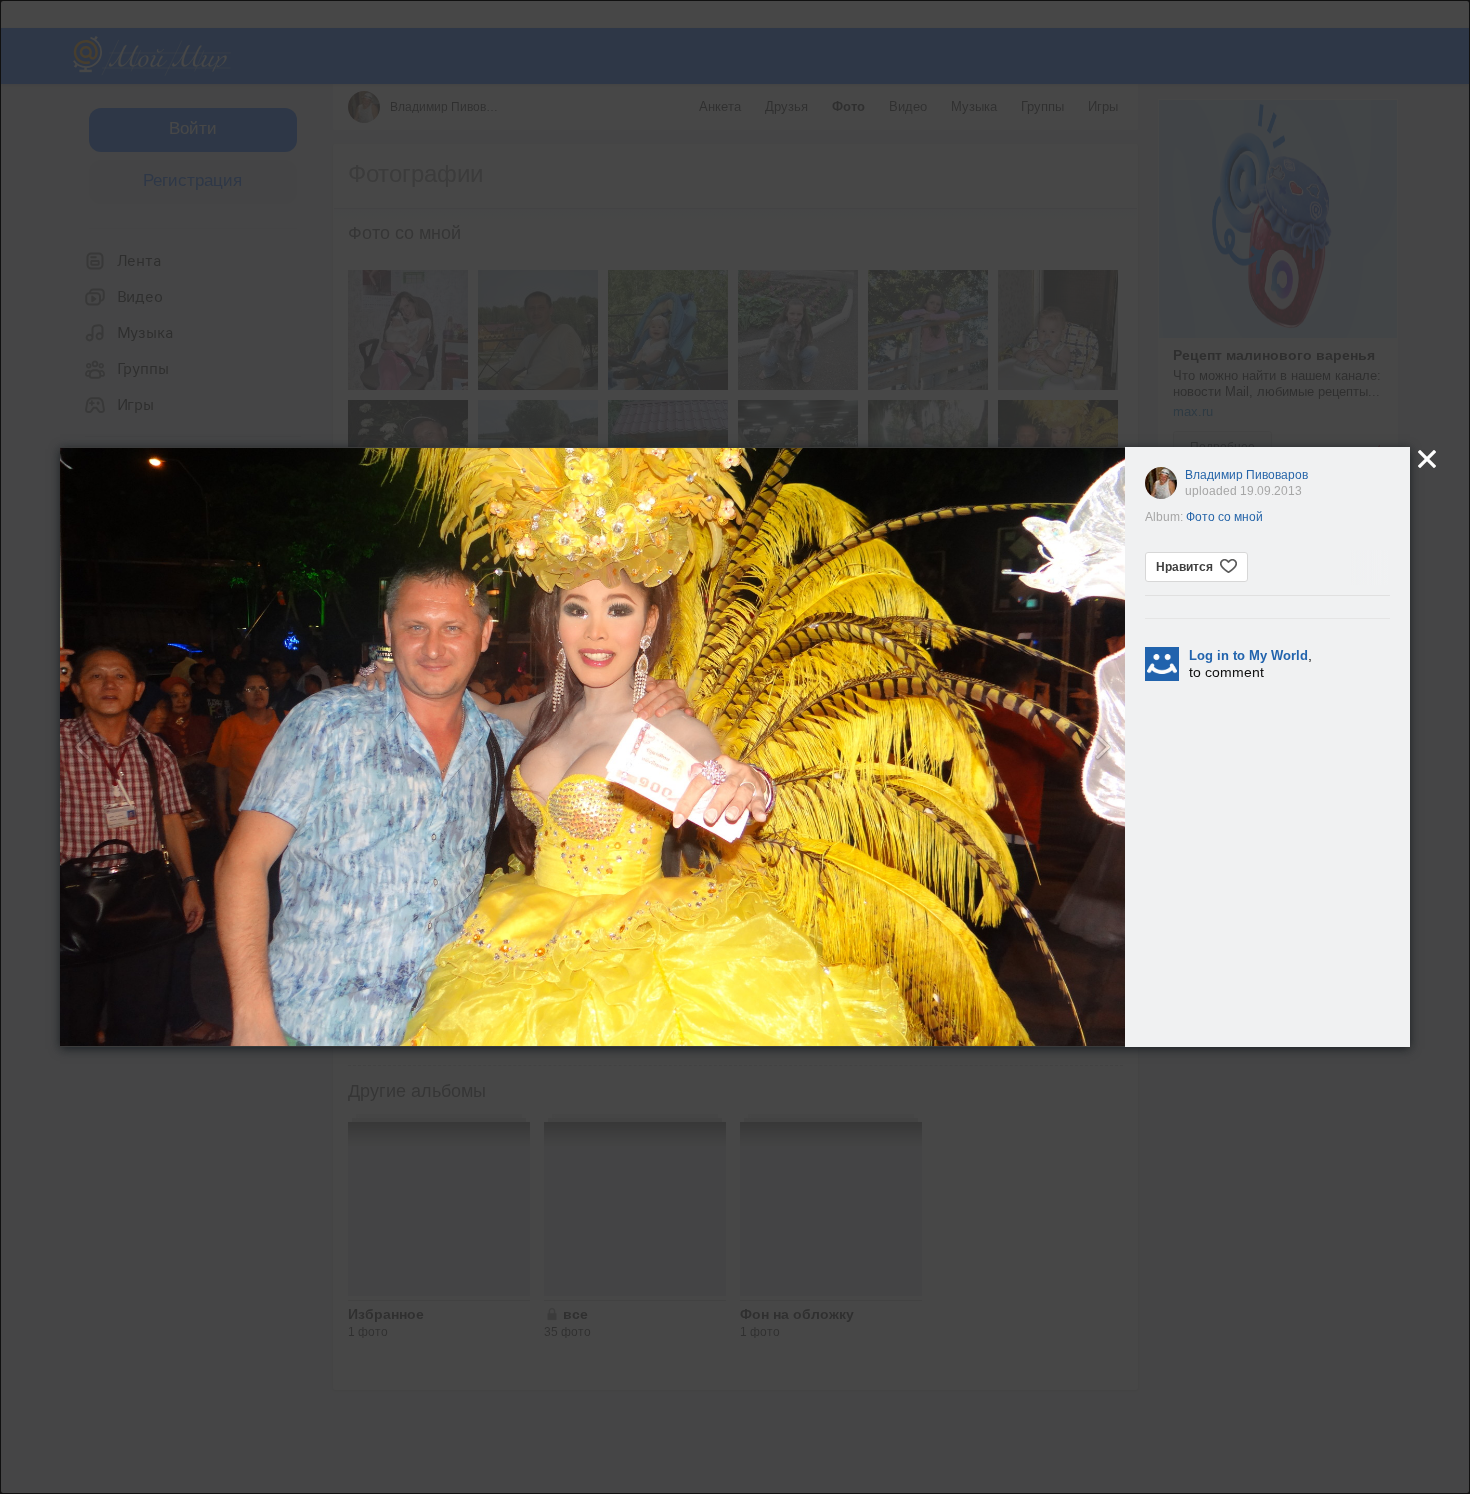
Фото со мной (1224, 517)
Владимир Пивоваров (1246, 475)
